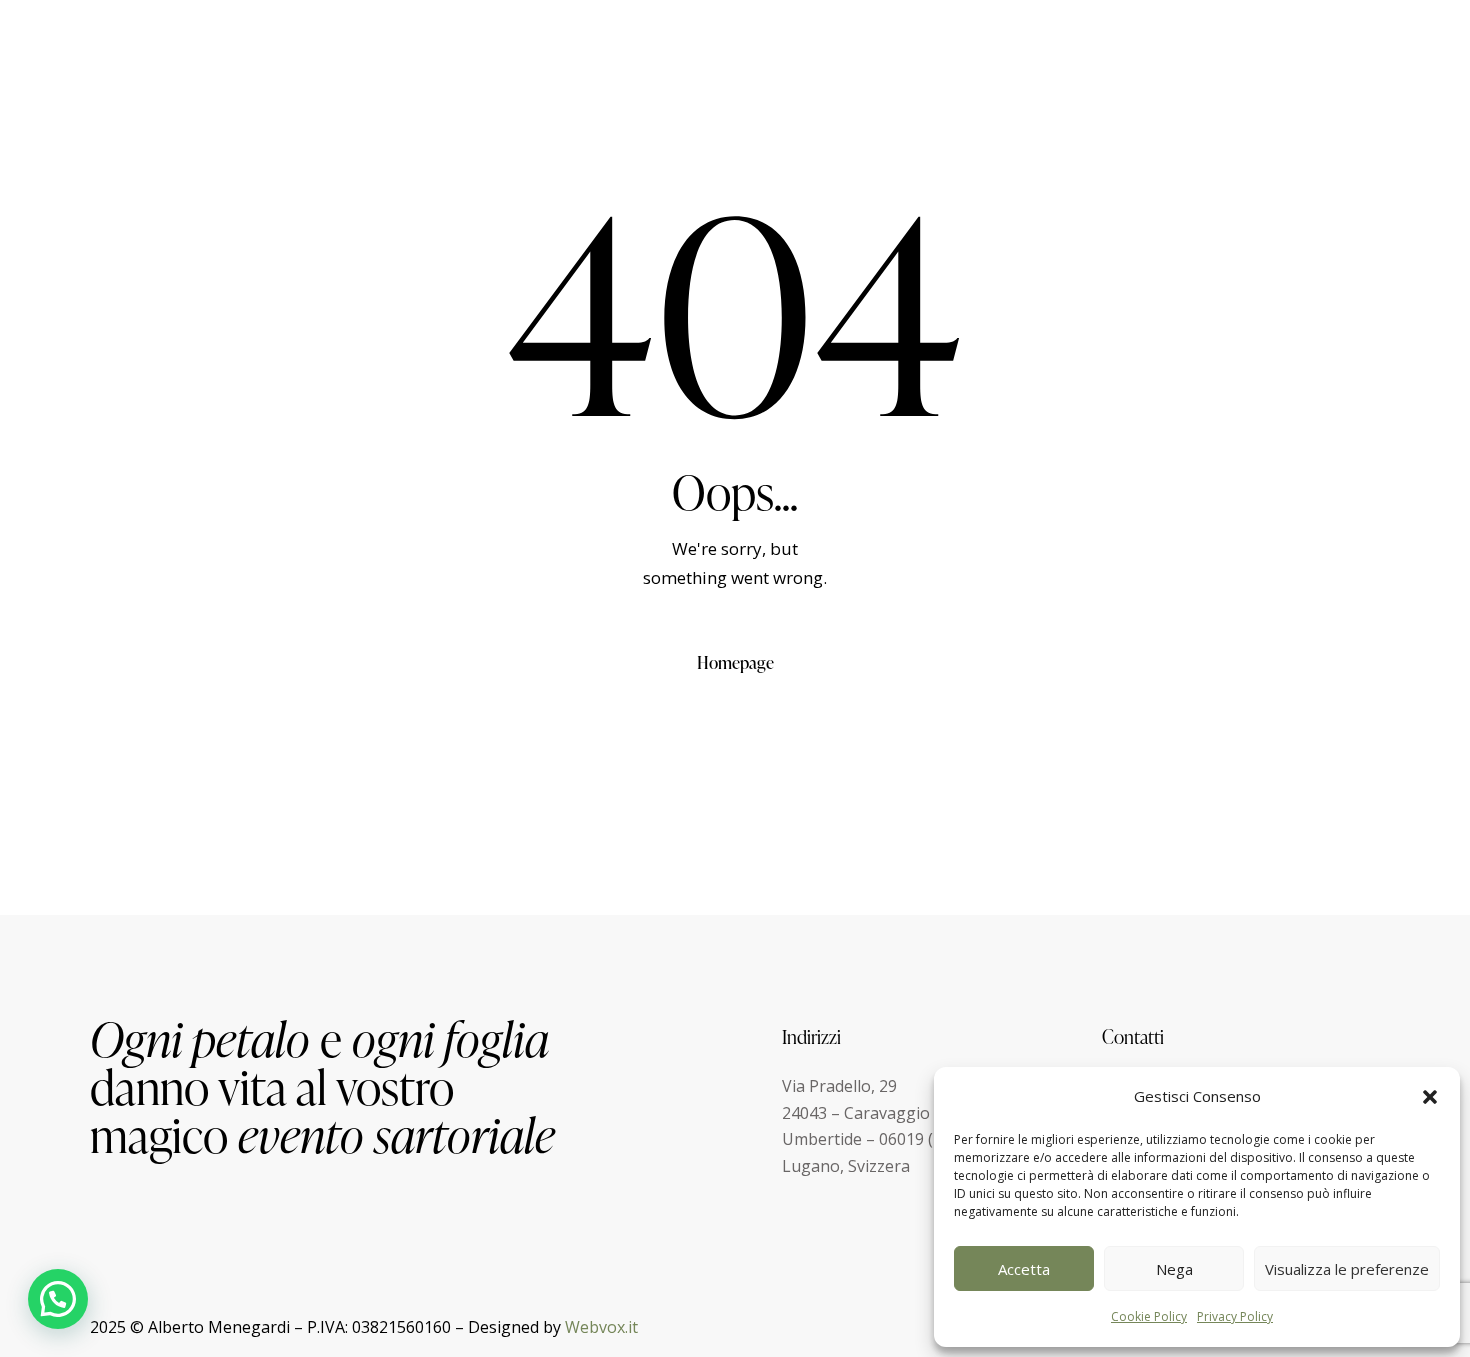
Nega (1174, 1269)
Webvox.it (601, 1327)
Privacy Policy (1235, 1316)
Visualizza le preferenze (1347, 1269)
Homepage (735, 662)
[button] (1430, 1097)
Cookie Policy (1149, 1316)
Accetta (1024, 1269)
